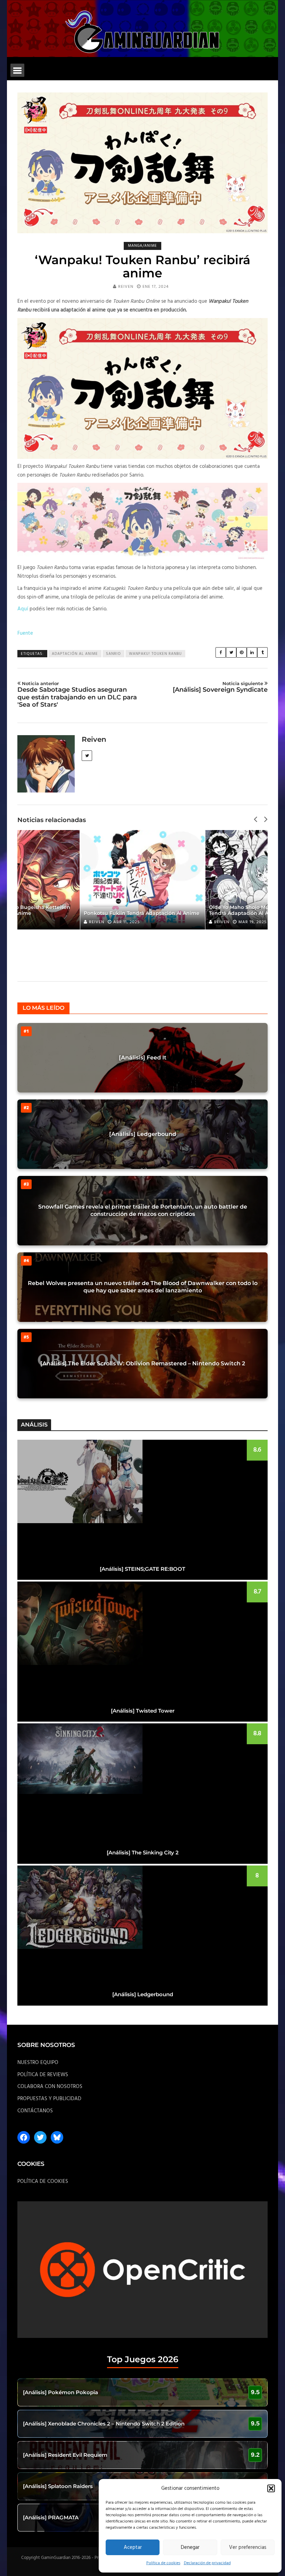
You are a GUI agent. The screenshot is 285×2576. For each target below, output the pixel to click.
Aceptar (133, 2547)
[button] (271, 2488)
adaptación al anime (75, 654)
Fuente (25, 633)
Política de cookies (163, 2563)
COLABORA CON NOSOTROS (50, 2087)
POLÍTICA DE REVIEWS (43, 2075)
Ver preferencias (248, 2547)
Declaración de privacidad (207, 2563)
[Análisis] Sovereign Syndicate (220, 687)
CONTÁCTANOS (35, 2111)
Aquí (23, 609)
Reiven (126, 287)
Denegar (190, 2547)
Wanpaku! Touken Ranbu (155, 654)
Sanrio (113, 654)
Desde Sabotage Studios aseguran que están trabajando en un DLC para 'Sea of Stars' (77, 695)
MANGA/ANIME (142, 246)
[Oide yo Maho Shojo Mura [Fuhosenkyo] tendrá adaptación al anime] (144, 880)
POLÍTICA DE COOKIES (43, 2181)
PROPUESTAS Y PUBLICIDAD (49, 2099)
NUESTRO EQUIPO (38, 2063)
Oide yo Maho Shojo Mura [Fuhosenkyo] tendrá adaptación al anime (135, 910)
